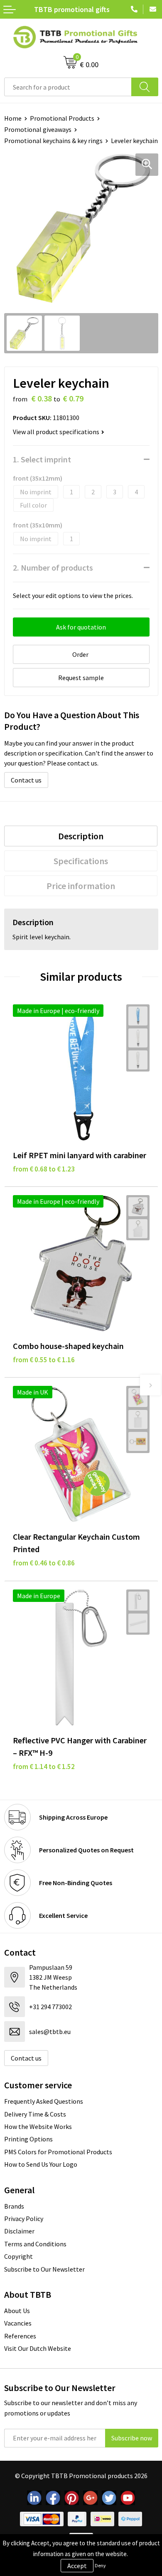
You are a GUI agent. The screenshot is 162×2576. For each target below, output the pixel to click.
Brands (14, 2206)
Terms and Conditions (35, 2244)
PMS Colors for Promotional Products (58, 2152)
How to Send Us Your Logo (41, 2164)
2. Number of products (53, 567)
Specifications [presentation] (81, 861)
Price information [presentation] (81, 886)
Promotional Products (62, 118)
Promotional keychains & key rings (53, 141)
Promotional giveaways (38, 129)
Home (13, 118)
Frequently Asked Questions (44, 2101)
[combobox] (68, 87)
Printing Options (28, 2139)
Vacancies (18, 2323)
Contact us (26, 780)
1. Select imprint (42, 459)
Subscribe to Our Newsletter (44, 2269)
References (20, 2336)
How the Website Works (38, 2126)
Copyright (18, 2256)
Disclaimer (19, 2231)
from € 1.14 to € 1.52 (44, 1767)
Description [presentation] (81, 836)
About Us (17, 2311)
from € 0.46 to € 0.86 (44, 1563)
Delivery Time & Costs (35, 2114)
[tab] (81, 836)
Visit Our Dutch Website (38, 2348)
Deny (100, 2565)
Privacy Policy (24, 2219)
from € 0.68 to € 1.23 (44, 1169)
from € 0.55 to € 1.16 (44, 1360)
